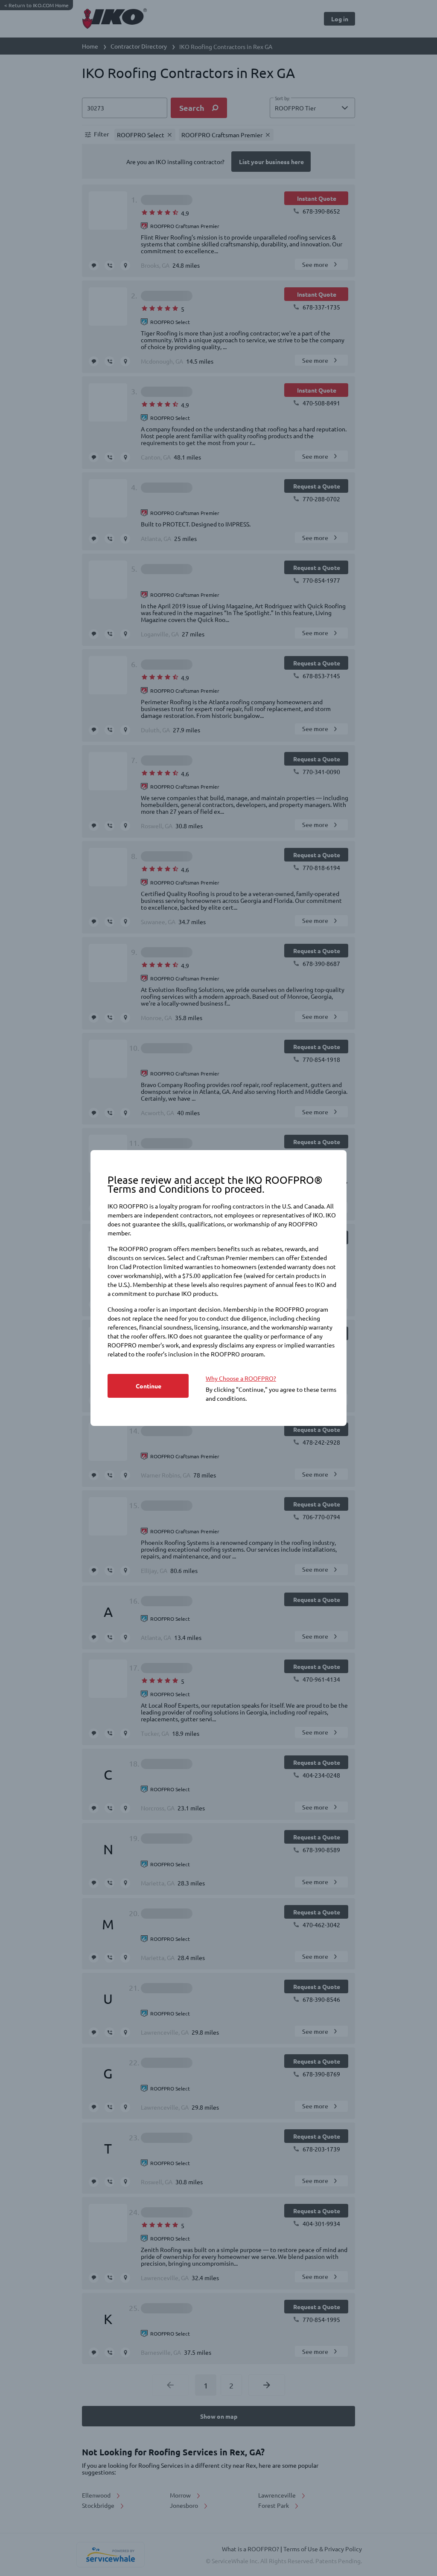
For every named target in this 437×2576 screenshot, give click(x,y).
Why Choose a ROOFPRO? (241, 1378)
